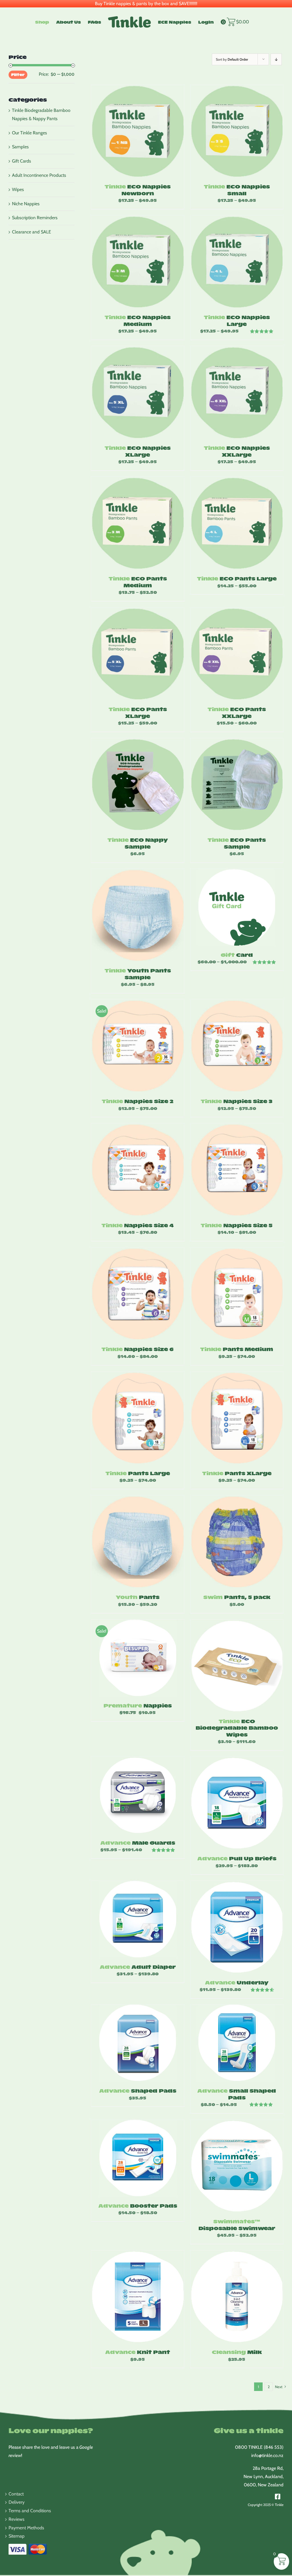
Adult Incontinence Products (39, 175)
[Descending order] (276, 59)
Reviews (17, 2519)
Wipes (18, 189)
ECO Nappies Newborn (138, 190)
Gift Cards (22, 161)
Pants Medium (237, 1349)
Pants (138, 1597)
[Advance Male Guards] (138, 1795)
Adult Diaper (138, 1967)
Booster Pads (138, 2205)
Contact (16, 2494)
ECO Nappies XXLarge (237, 451)
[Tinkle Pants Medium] (237, 1294)
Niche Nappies (26, 204)
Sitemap (17, 2536)
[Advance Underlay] (237, 1927)
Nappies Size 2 (138, 1101)
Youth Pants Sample (138, 974)
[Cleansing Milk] (237, 2297)
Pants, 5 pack (237, 1597)
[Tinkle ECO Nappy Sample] (138, 784)
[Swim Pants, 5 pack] (237, 1542)
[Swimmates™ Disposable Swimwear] (237, 2166)
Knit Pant (138, 2352)
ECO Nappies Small (237, 190)
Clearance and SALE (32, 232)
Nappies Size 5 (237, 1225)
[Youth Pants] (138, 1542)
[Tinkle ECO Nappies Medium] (138, 262)
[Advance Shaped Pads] (138, 2043)
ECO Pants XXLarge (237, 712)
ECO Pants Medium (138, 582)
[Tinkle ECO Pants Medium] (138, 523)
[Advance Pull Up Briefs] (237, 1803)
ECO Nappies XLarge (138, 451)
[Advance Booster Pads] (138, 2158)
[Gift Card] (237, 907)
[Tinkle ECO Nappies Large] (237, 262)
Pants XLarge (237, 1473)
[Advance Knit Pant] (138, 2297)
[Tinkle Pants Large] (138, 1418)
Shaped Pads (138, 2090)
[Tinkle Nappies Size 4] (138, 1170)
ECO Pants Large (237, 578)
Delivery (17, 2502)
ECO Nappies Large (237, 320)
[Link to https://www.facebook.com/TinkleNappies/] (278, 2497)
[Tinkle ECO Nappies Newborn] (138, 131)
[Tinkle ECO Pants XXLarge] (237, 654)
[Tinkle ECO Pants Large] (237, 523)
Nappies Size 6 (138, 1349)
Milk (237, 2352)
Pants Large (138, 1473)
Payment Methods (26, 2528)
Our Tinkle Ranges (30, 133)
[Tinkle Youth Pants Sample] (138, 915)
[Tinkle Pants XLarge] (237, 1418)
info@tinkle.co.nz (267, 2455)
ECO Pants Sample (237, 843)
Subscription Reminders (35, 218)
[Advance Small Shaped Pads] (237, 2043)
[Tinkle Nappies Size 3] (237, 1046)
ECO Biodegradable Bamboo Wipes (237, 1728)
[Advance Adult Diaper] (138, 1919)
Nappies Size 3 (237, 1101)
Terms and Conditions (30, 2511)
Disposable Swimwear (237, 2224)
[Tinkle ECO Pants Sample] (237, 784)
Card (237, 955)
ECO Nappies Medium (138, 320)
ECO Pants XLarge (138, 712)
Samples (20, 147)
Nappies (138, 1705)
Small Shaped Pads (237, 2094)
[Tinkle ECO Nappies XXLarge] (237, 392)
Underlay (237, 1982)
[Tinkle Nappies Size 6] (138, 1294)
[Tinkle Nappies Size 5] (237, 1170)
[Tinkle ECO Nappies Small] (237, 131)
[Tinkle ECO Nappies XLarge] (138, 392)
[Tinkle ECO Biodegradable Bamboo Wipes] (237, 1666)
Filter (18, 74)
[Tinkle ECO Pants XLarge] (138, 654)
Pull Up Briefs (237, 1858)
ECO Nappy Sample (138, 843)
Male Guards (138, 1843)
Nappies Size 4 (138, 1225)
